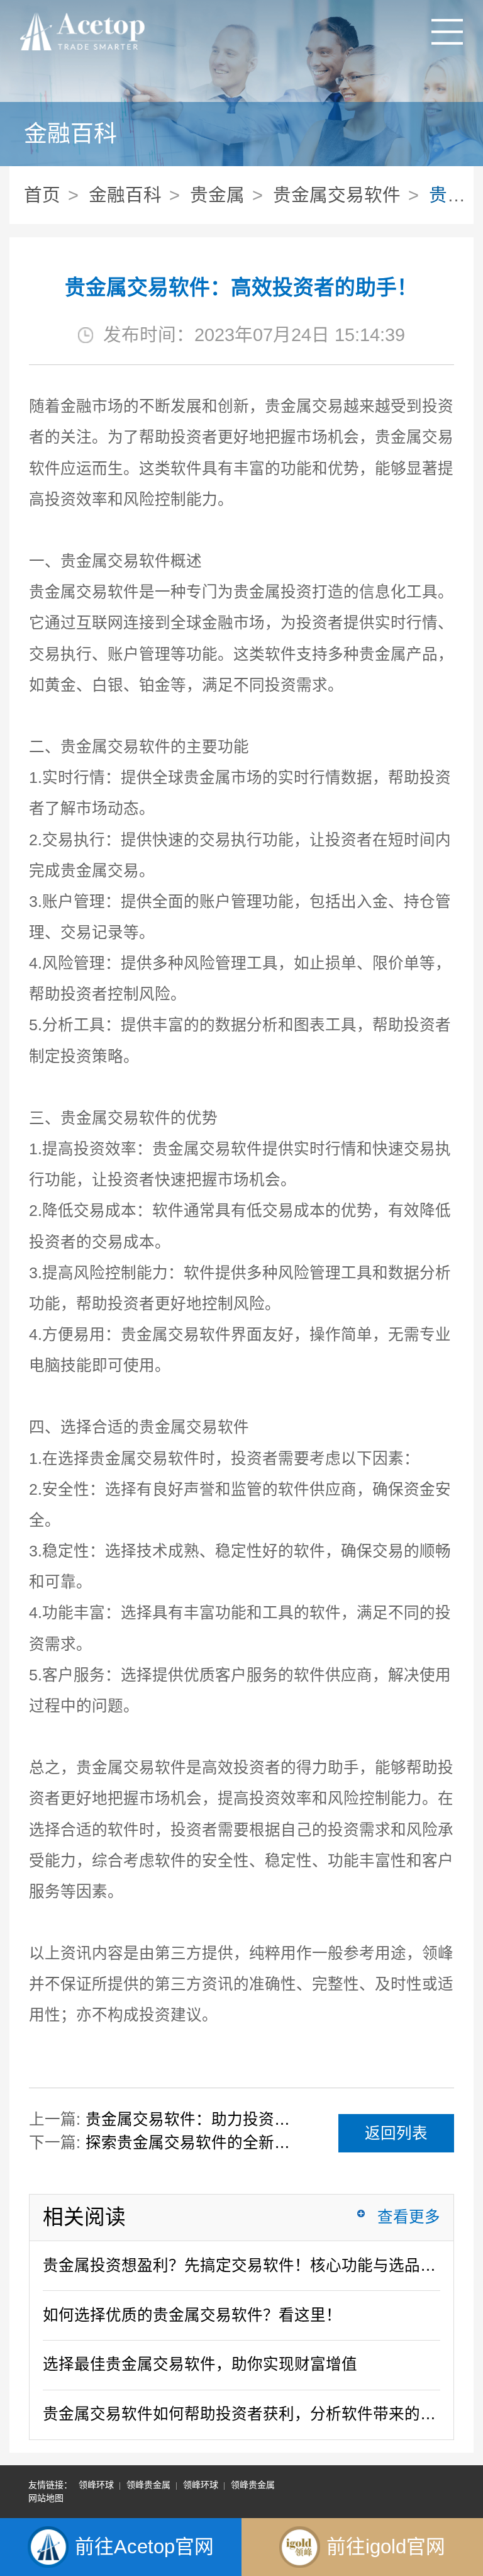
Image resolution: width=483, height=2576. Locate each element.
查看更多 (409, 2217)
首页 (42, 195)
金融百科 (125, 195)
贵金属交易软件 (337, 195)
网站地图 (46, 2498)
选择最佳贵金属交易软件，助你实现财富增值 (200, 2364)
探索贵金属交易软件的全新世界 (194, 2143)
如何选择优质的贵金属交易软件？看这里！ (192, 2315)
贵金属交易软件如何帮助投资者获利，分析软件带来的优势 (242, 2414)
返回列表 (396, 2133)
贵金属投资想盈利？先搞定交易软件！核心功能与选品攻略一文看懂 (242, 2265)
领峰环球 (96, 2485)
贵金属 (217, 195)
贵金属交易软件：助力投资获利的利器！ (194, 2119)
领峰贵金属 (148, 2485)
